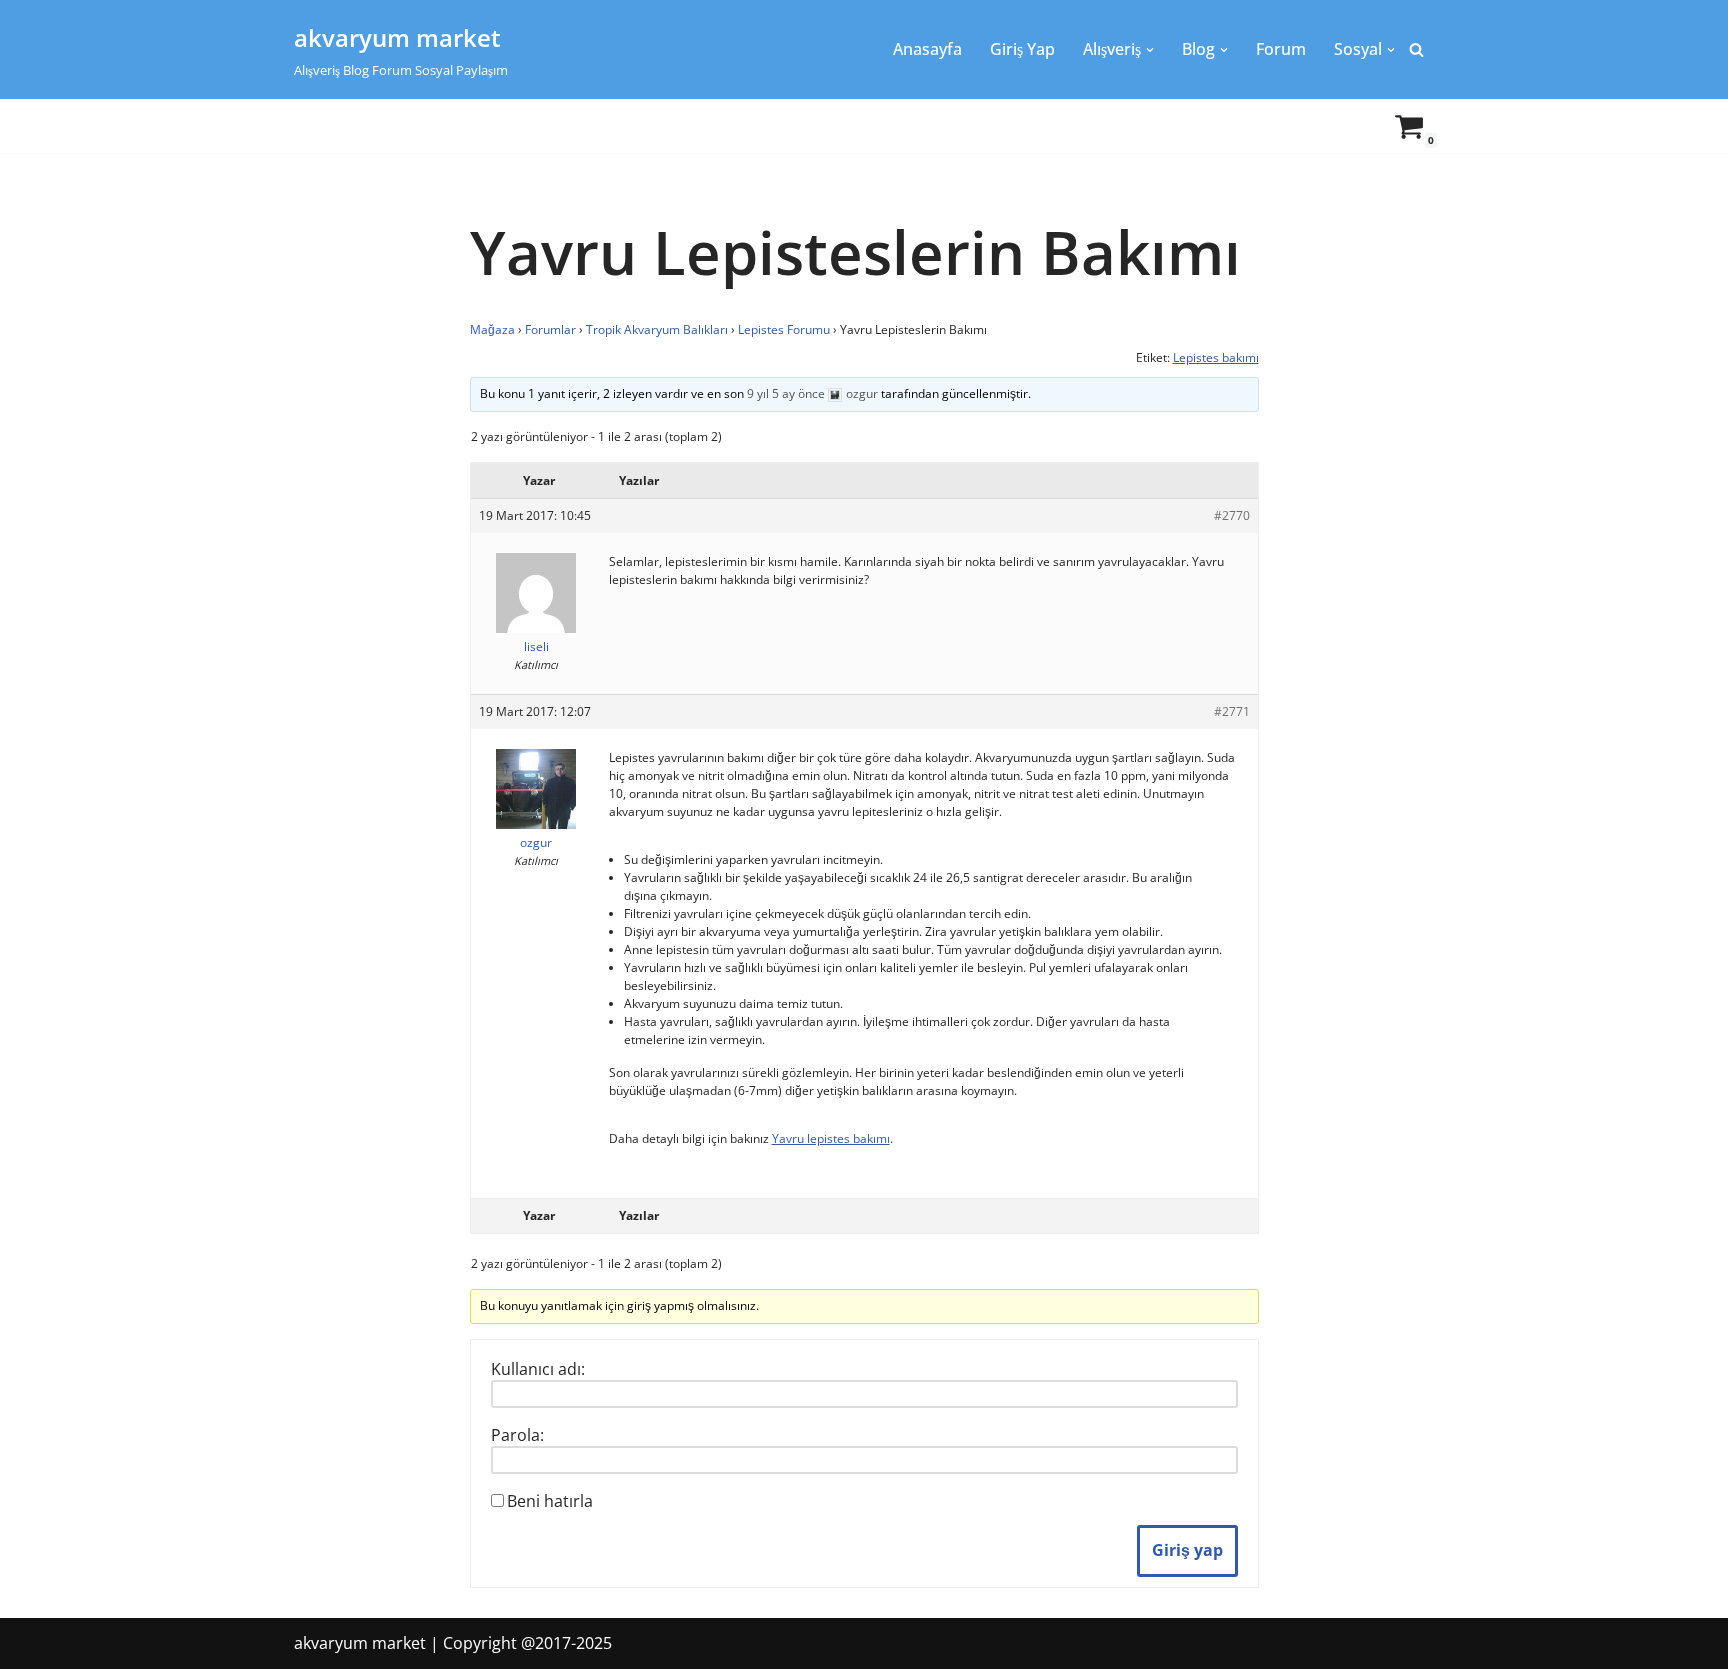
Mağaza (492, 329)
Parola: (517, 1435)
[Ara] (1416, 49)
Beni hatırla (550, 1501)
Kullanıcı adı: (538, 1369)
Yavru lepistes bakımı (831, 1138)
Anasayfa (927, 49)
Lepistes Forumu (784, 329)
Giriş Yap (1022, 49)
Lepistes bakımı (1216, 357)
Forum (1281, 49)
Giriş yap (1187, 1550)
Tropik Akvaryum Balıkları (657, 329)
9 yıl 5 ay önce (786, 393)
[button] (1150, 50)
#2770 (1232, 515)
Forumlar (550, 329)
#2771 (1232, 711)
